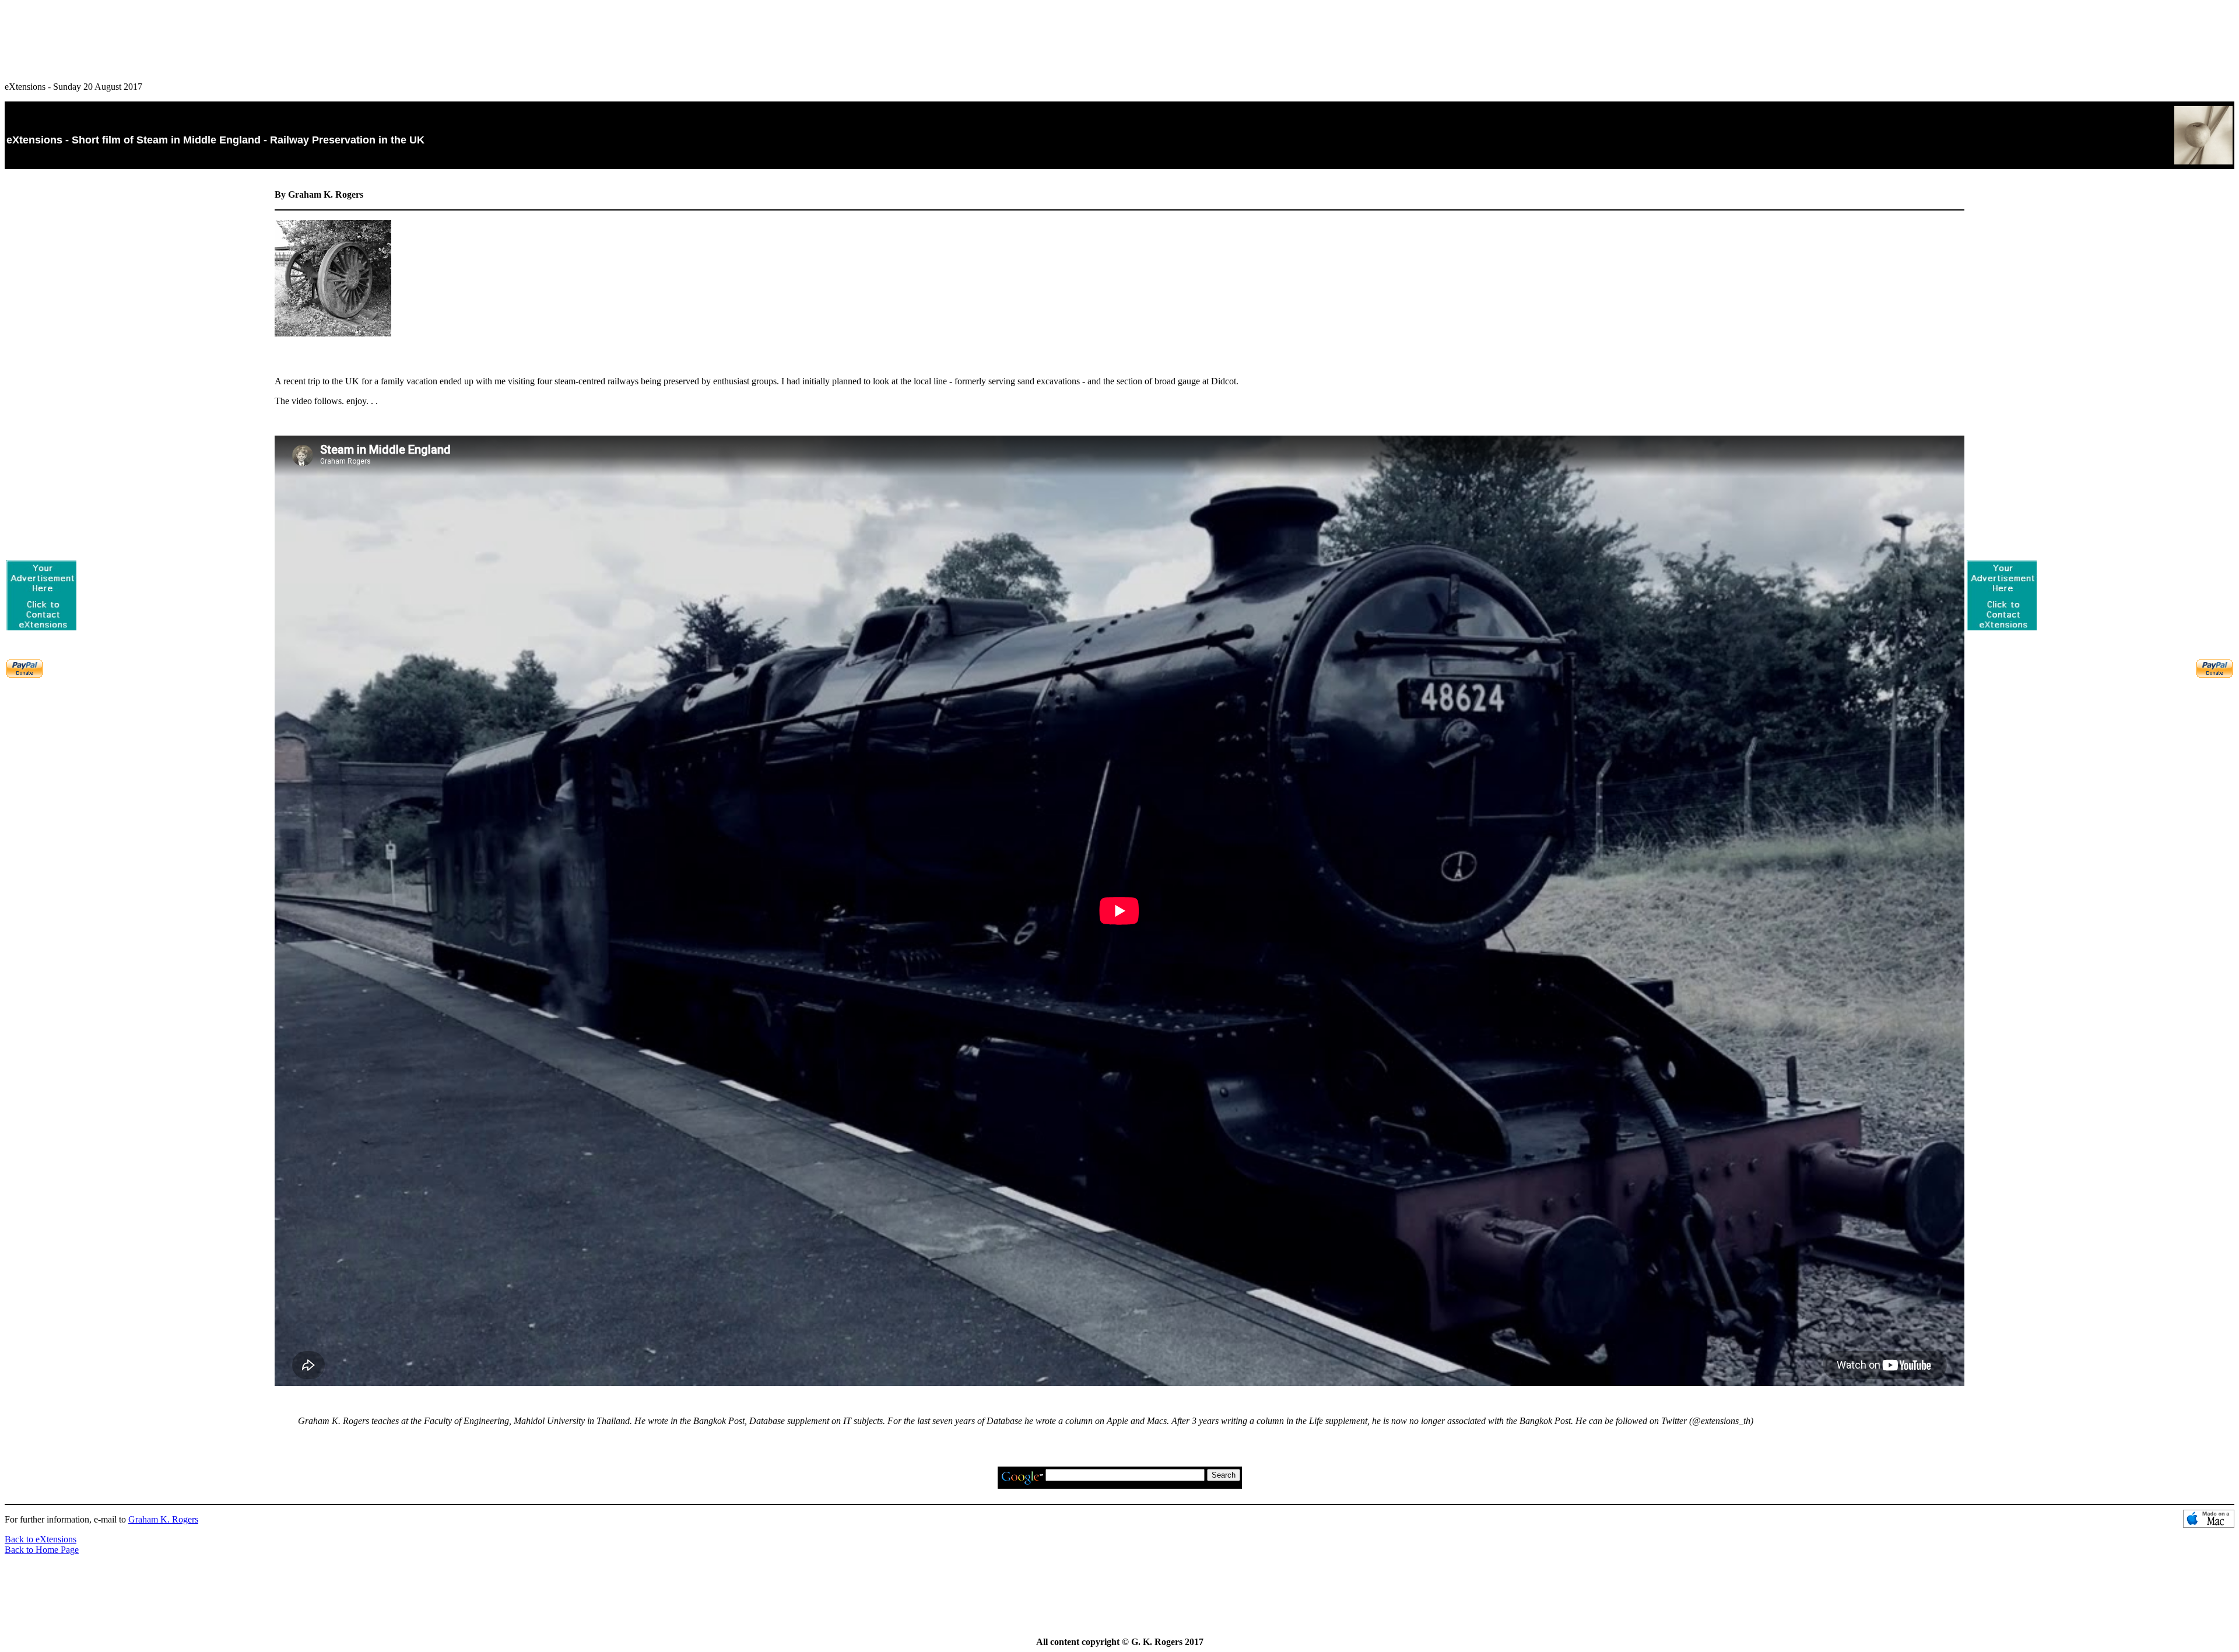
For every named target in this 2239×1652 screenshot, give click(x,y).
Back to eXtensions (41, 1539)
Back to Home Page (42, 1550)
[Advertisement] (1119, 36)
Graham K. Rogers (163, 1519)
